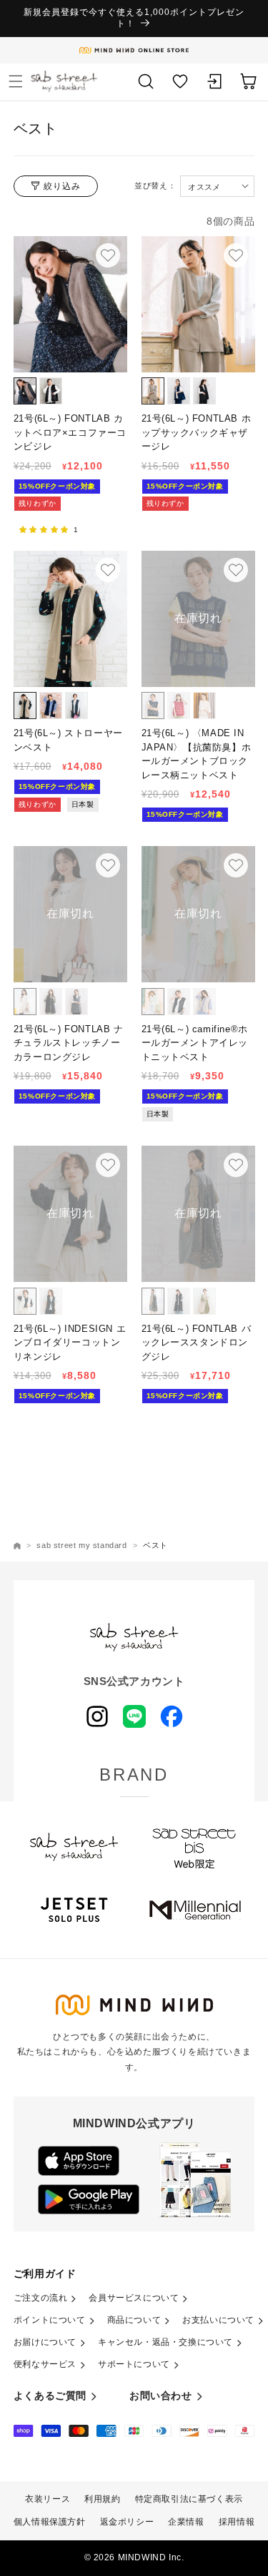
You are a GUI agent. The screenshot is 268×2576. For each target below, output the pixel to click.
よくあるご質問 (50, 2396)
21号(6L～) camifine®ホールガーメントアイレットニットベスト (195, 1043)
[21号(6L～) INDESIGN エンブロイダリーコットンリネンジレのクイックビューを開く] (108, 1165)
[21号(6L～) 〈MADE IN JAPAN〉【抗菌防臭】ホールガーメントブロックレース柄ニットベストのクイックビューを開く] (235, 570)
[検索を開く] (146, 81)
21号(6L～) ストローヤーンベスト (68, 740)
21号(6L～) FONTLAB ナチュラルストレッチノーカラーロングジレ (69, 1043)
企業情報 (186, 2522)
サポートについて (134, 2364)
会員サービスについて (134, 2298)
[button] (16, 81)
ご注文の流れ (41, 2298)
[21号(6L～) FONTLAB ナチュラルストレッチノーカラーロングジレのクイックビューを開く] (108, 865)
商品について (134, 2320)
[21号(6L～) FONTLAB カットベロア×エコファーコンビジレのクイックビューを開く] (108, 255)
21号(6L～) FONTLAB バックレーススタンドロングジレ (197, 1343)
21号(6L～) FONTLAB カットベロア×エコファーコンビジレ (70, 432)
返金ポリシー (127, 2522)
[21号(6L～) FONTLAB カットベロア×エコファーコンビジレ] (70, 304)
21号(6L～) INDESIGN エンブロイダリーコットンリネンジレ (70, 1343)
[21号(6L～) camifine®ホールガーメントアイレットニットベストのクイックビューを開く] (235, 865)
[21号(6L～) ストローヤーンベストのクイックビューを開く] (108, 570)
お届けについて (45, 2342)
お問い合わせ (161, 2396)
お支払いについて (218, 2320)
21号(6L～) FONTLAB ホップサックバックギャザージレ (197, 432)
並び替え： (155, 186)
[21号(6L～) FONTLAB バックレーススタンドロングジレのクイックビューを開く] (235, 1165)
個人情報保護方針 (50, 2522)
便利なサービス (45, 2364)
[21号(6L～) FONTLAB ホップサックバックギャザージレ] (198, 304)
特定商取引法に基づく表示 (189, 2499)
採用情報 (237, 2522)
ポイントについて (50, 2320)
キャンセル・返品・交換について (165, 2342)
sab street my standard (81, 1545)
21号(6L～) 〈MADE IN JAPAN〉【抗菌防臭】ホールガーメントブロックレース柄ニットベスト (197, 754)
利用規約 (102, 2499)
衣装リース (48, 2499)
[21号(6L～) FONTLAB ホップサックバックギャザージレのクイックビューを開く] (235, 255)
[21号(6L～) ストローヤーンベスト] (70, 619)
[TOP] (17, 1546)
